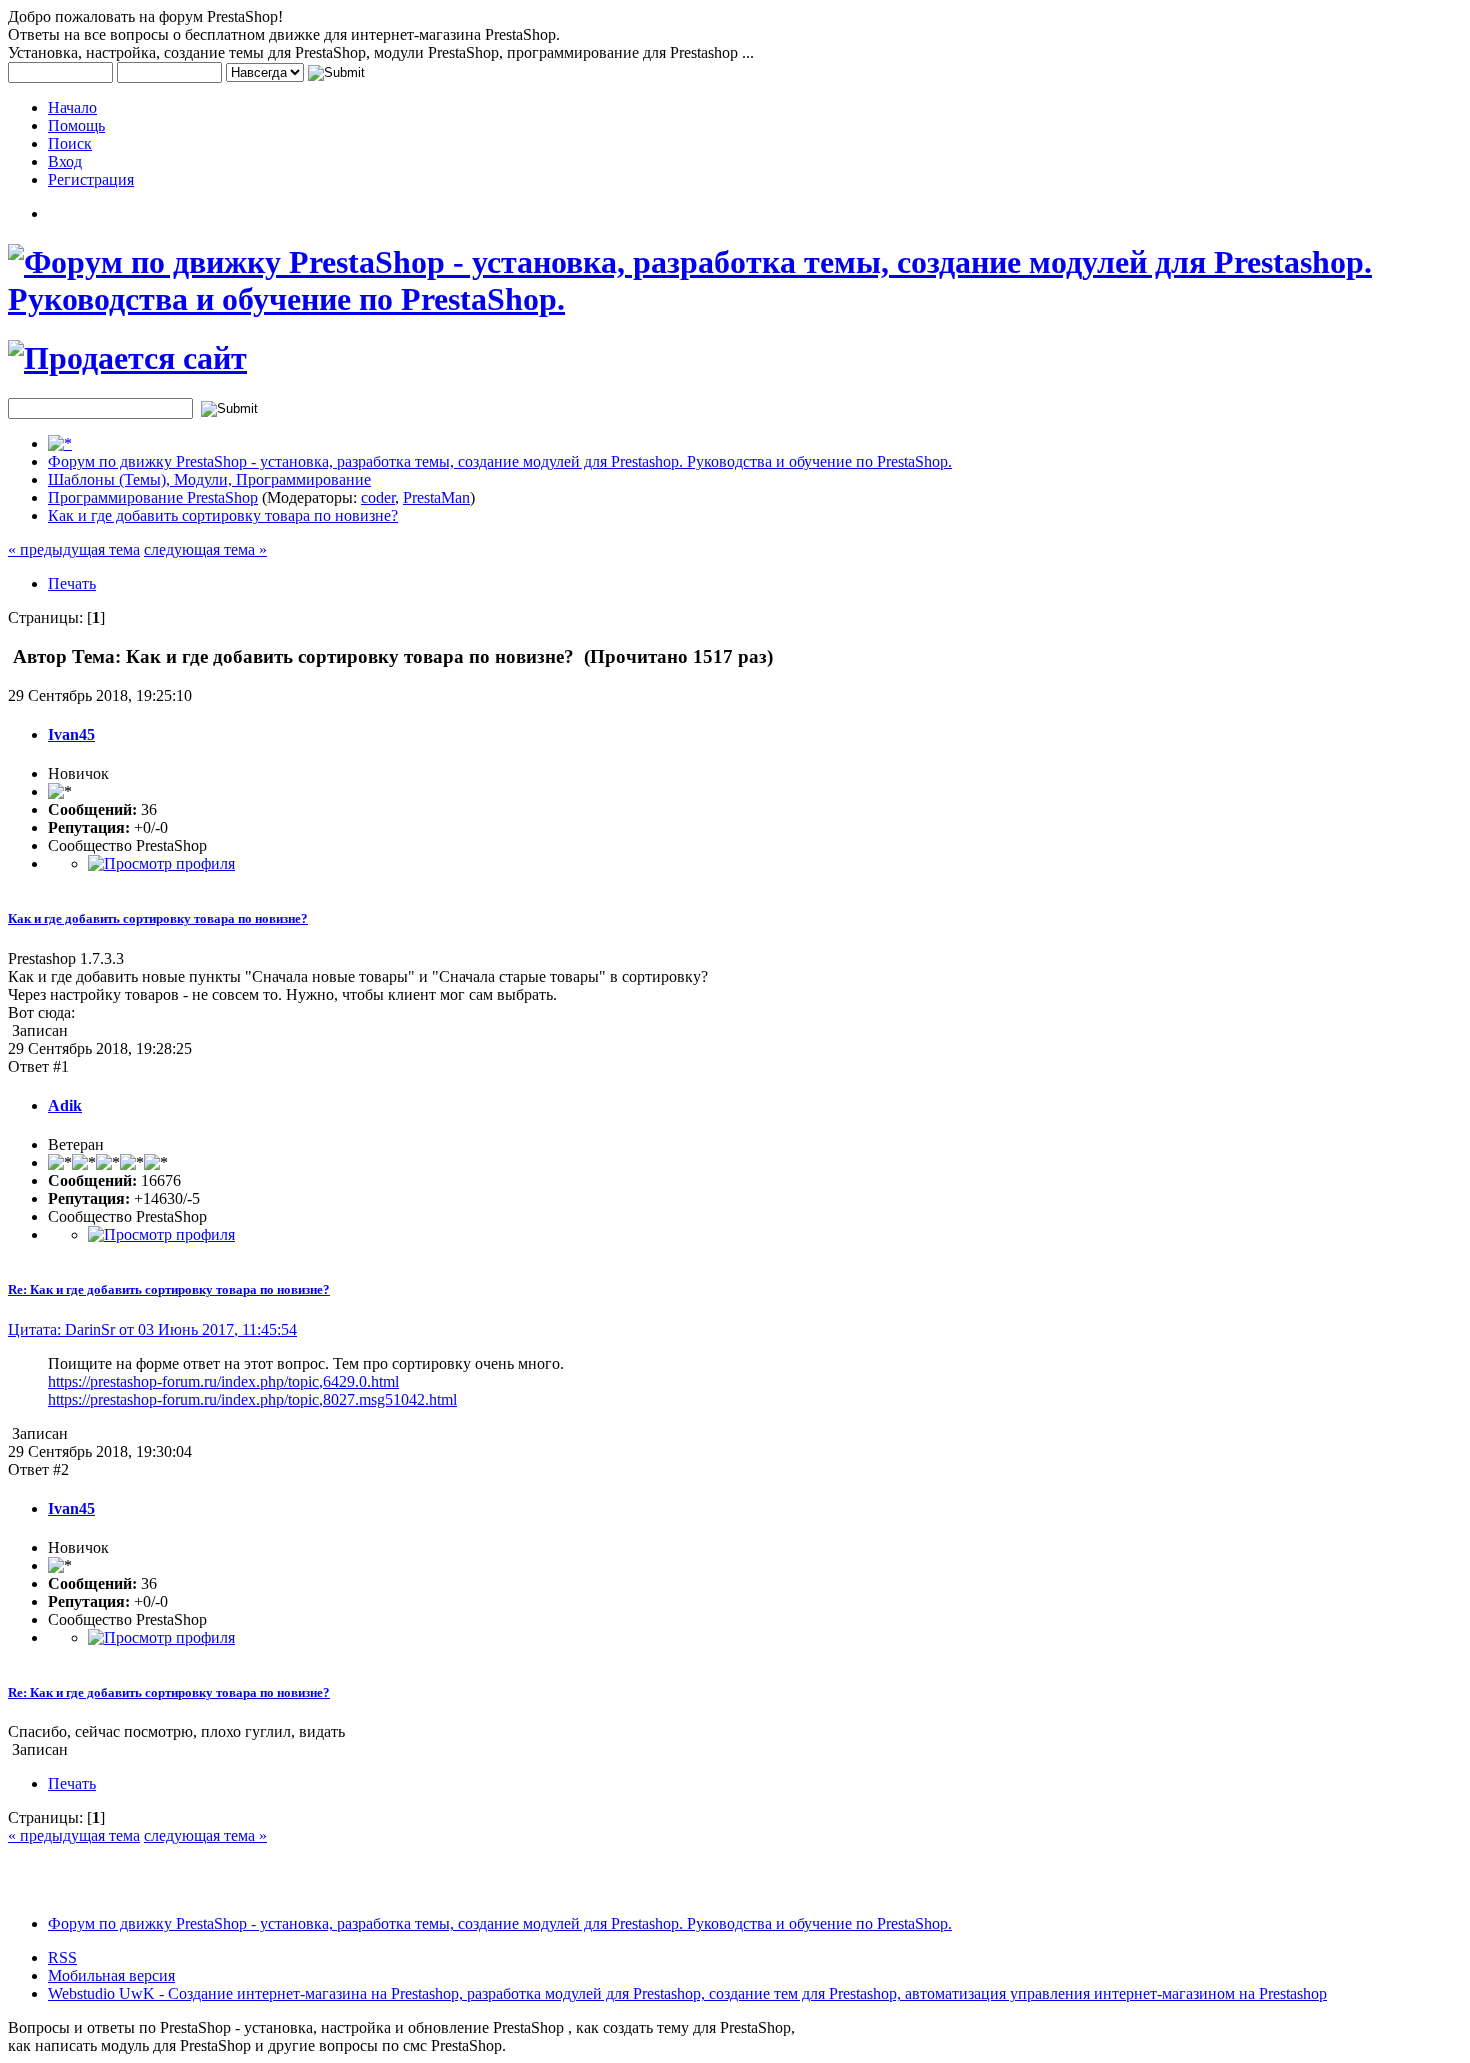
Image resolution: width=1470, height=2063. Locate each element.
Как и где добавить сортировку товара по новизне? (223, 515)
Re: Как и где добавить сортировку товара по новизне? (169, 1289)
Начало (72, 107)
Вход (65, 161)
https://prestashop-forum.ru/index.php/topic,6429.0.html (223, 1381)
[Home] (60, 443)
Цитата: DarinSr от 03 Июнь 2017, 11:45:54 (152, 1329)
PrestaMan (436, 497)
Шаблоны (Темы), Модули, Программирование (209, 479)
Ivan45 (71, 734)
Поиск (70, 143)
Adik (65, 1105)
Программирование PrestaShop (153, 497)
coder (378, 497)
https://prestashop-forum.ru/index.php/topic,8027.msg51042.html (252, 1399)
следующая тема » (205, 549)
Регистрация (91, 179)
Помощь (76, 125)
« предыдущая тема (74, 549)
